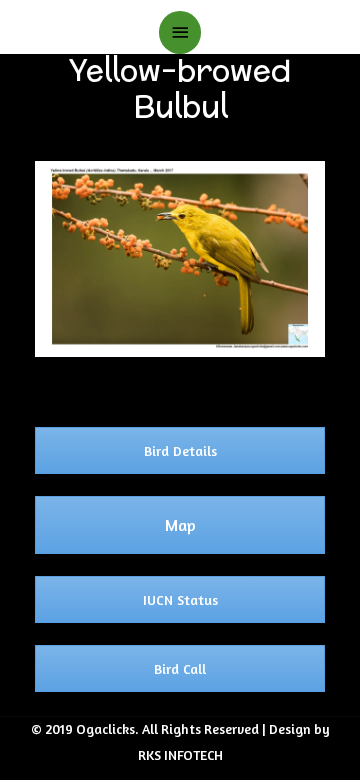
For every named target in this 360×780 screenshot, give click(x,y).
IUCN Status (180, 599)
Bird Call (180, 668)
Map (180, 525)
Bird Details (180, 450)
